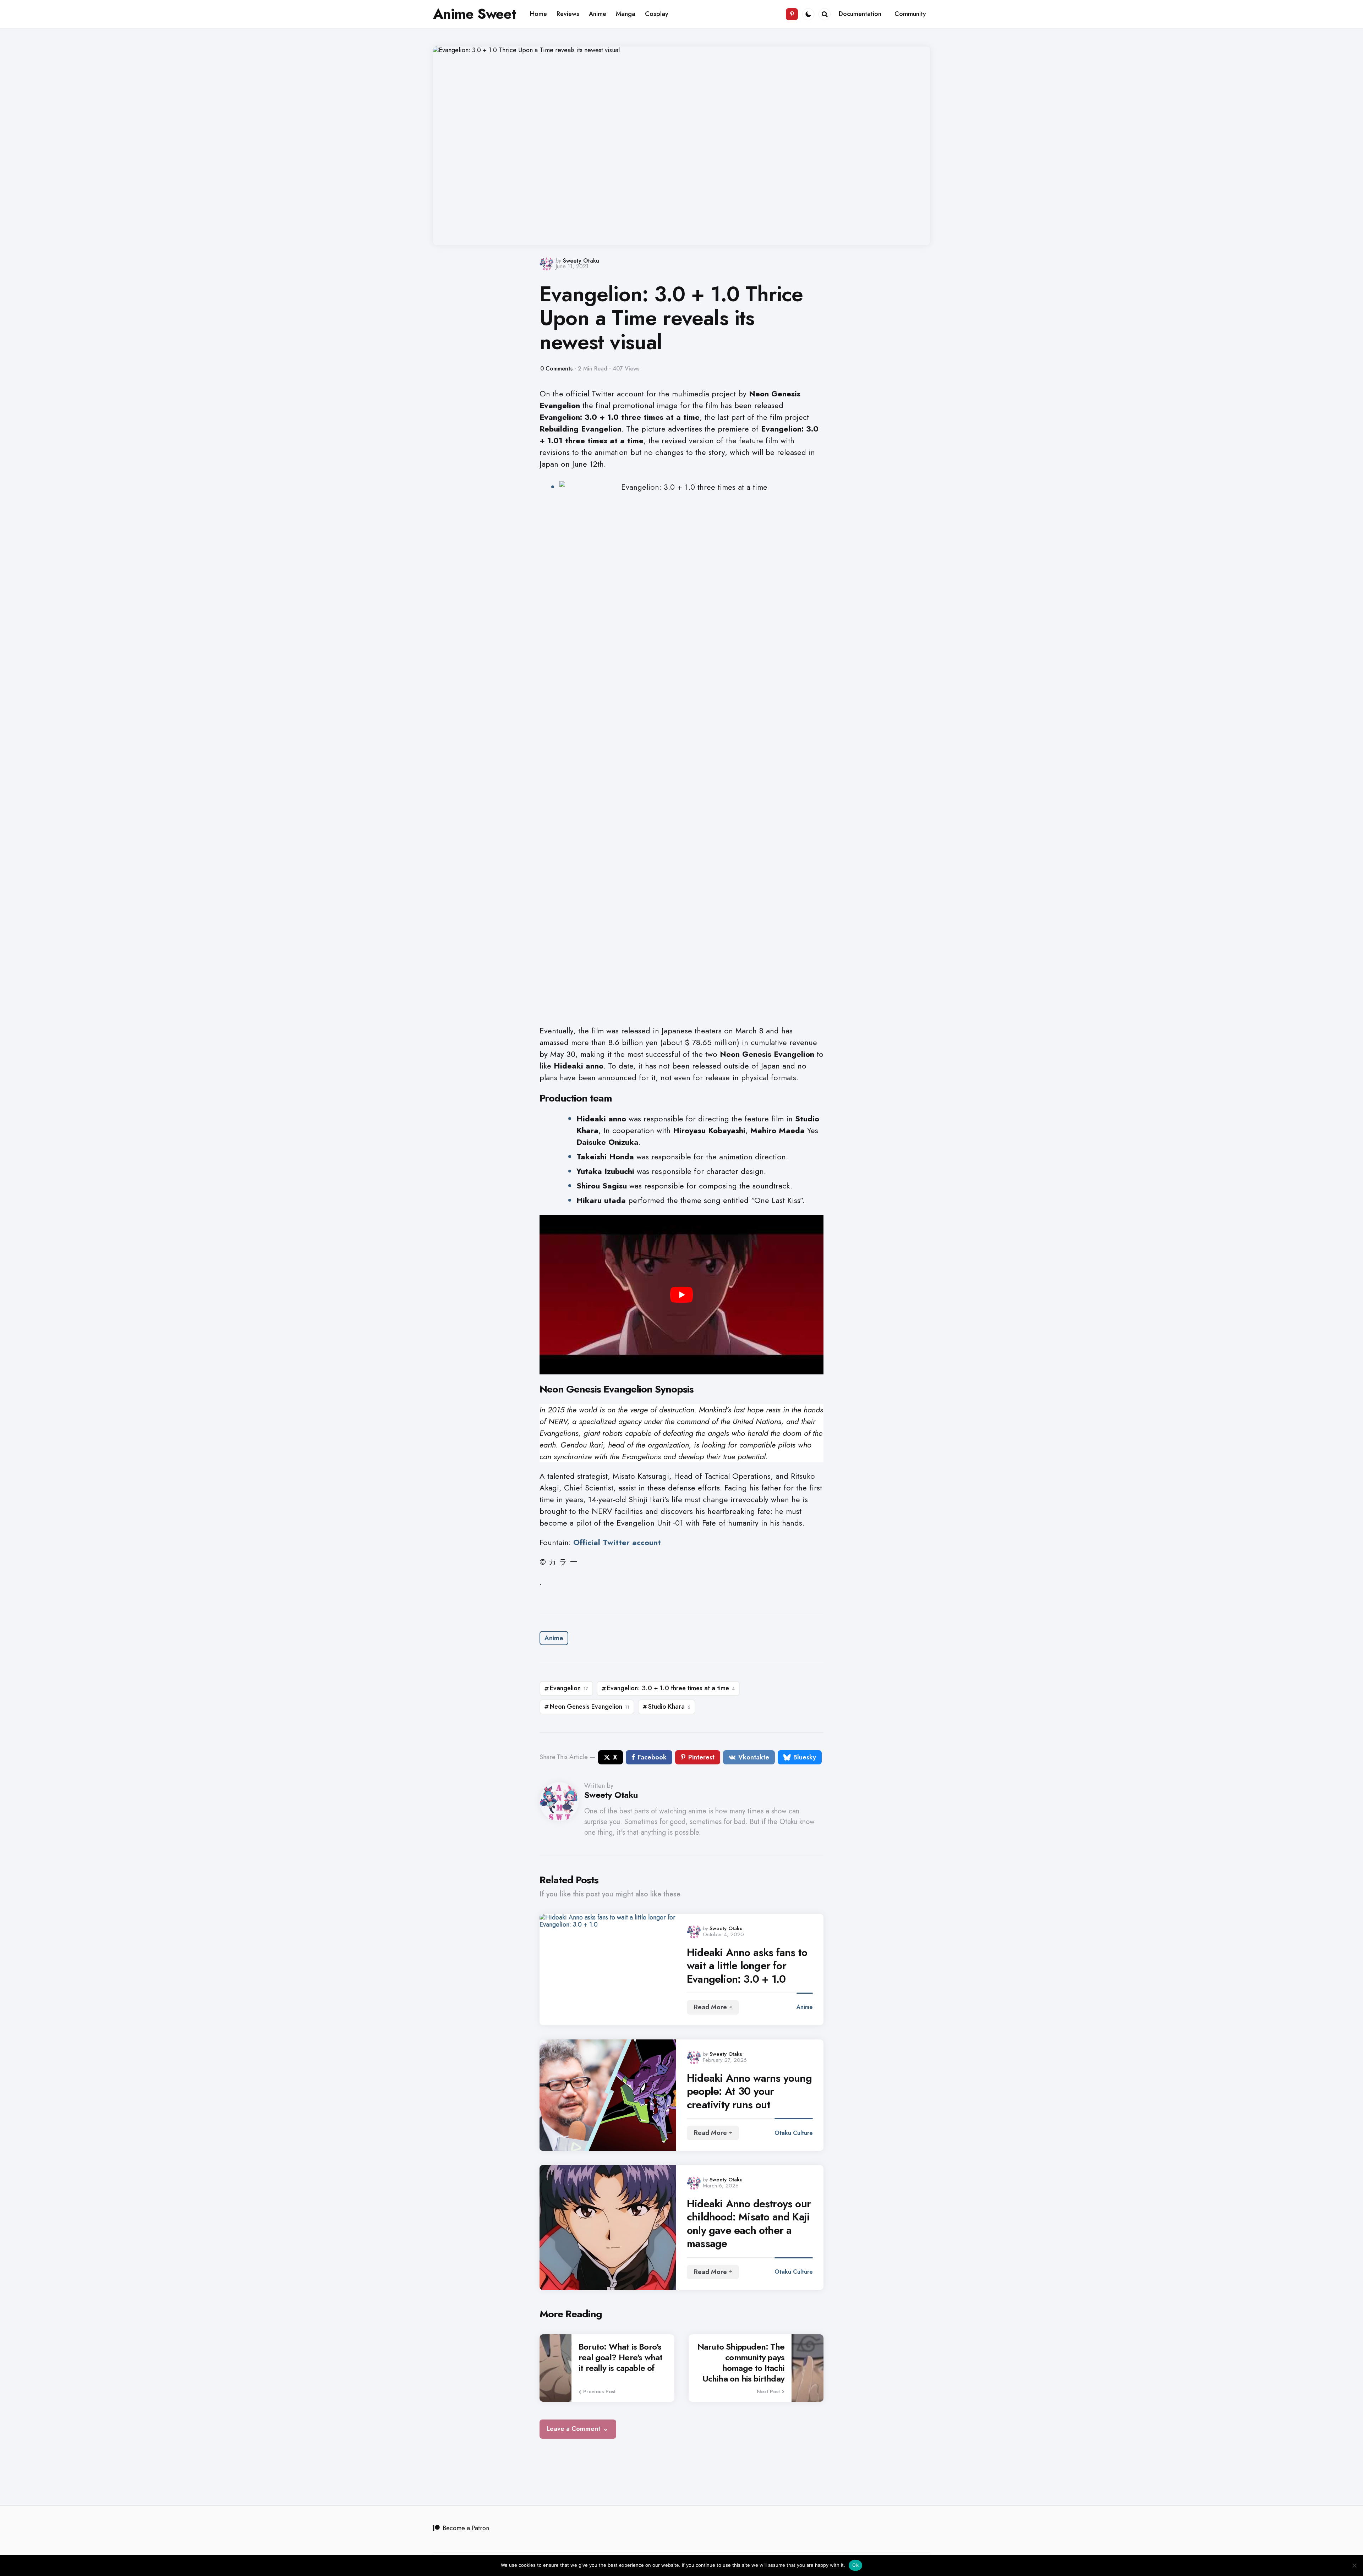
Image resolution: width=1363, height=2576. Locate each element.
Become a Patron (466, 2528)
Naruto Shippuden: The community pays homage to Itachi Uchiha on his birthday (741, 2363)
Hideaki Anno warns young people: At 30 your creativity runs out (749, 2091)
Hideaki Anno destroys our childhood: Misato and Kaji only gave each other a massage (749, 2224)
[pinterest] (792, 14)
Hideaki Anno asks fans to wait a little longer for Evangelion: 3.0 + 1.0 (747, 1966)
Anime (554, 1638)
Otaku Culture (794, 2133)
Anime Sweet (475, 14)
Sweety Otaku (581, 261)
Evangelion (569, 1688)
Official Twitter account (617, 1542)
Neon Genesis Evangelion (590, 1707)
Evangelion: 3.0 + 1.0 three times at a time (671, 1688)
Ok (855, 2565)
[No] (1354, 2565)
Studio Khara (669, 1707)
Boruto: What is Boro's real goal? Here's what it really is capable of (620, 2357)
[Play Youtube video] (681, 1295)
